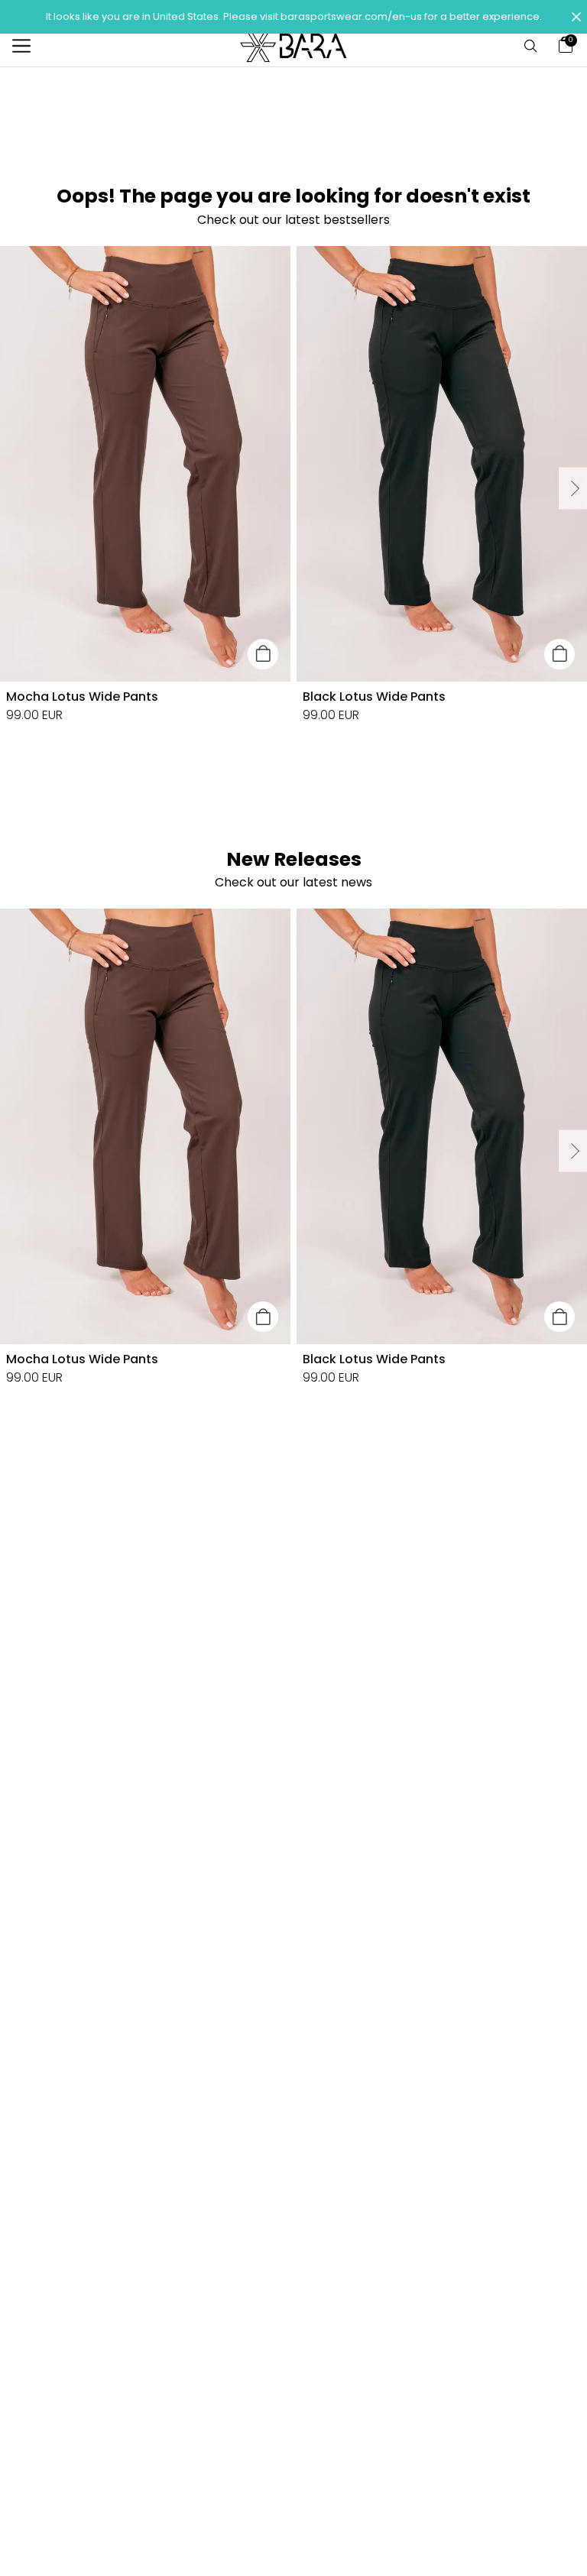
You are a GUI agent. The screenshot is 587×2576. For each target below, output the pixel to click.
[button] (293, 17)
